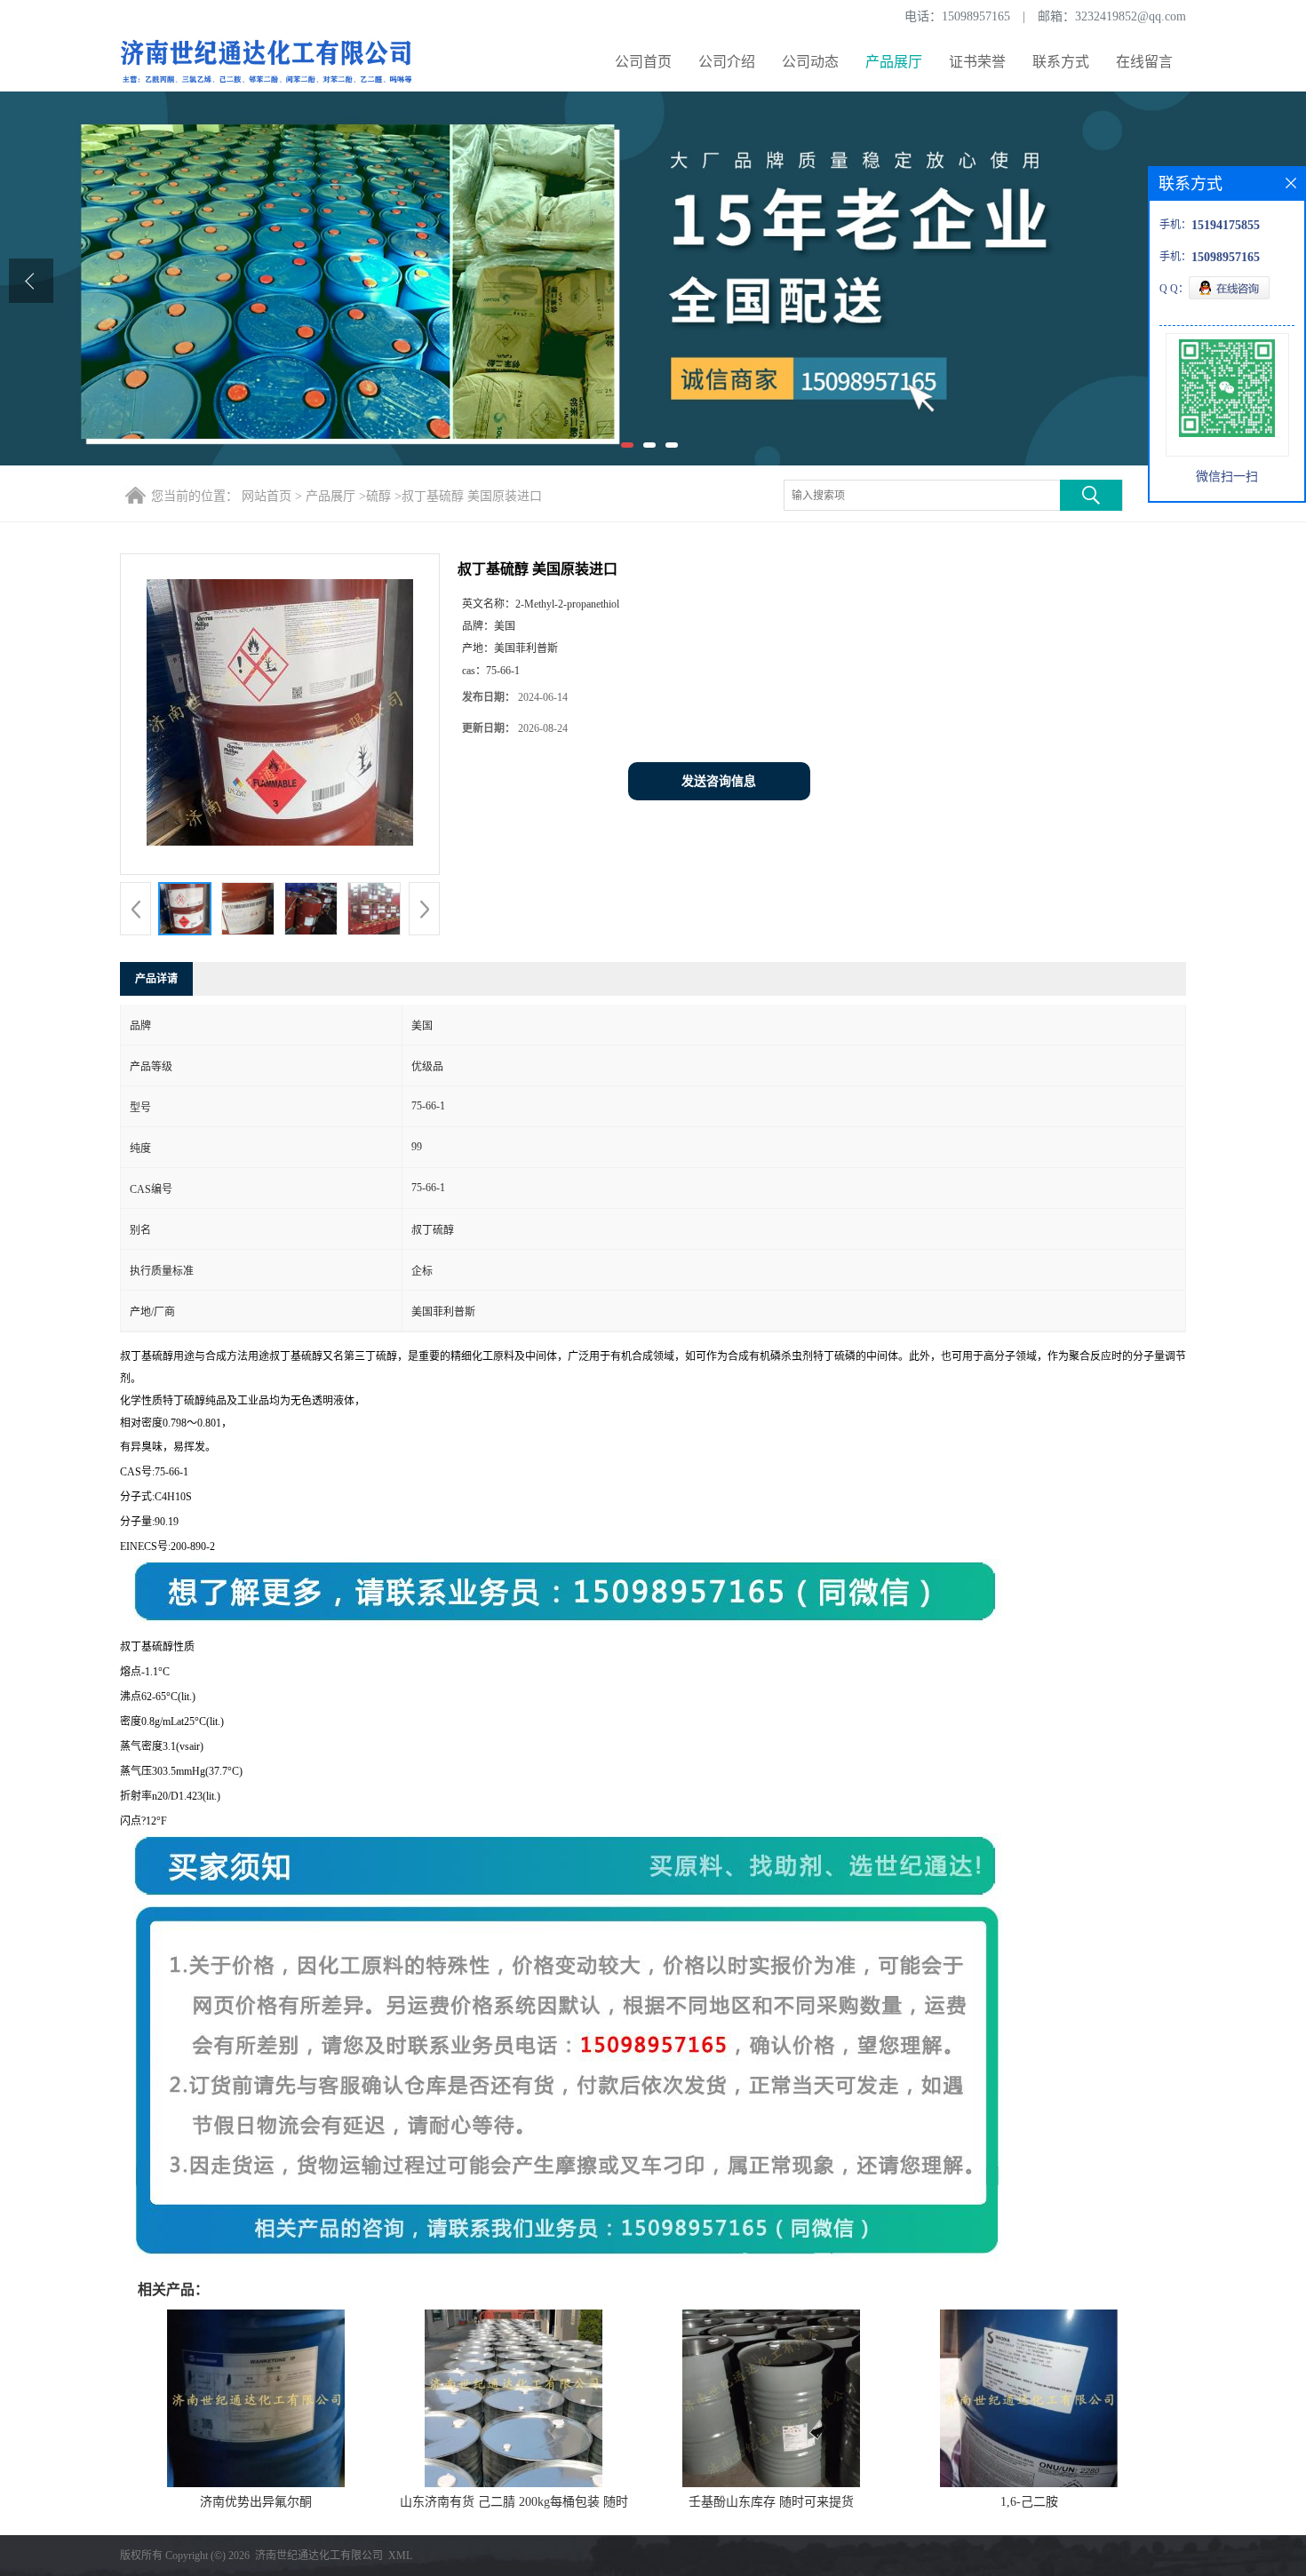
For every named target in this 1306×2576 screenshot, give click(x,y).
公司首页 (643, 62)
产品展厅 (894, 62)
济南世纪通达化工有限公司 (319, 2556)
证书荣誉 (977, 62)
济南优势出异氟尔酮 (256, 2502)
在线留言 (1144, 62)
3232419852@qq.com (1131, 16)
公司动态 (810, 62)
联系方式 (1061, 62)
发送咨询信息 (719, 781)
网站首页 (267, 496)
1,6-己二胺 (1029, 2502)
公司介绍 (727, 62)
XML (400, 2556)
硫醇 (378, 496)
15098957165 (976, 16)
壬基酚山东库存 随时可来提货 (771, 2502)
